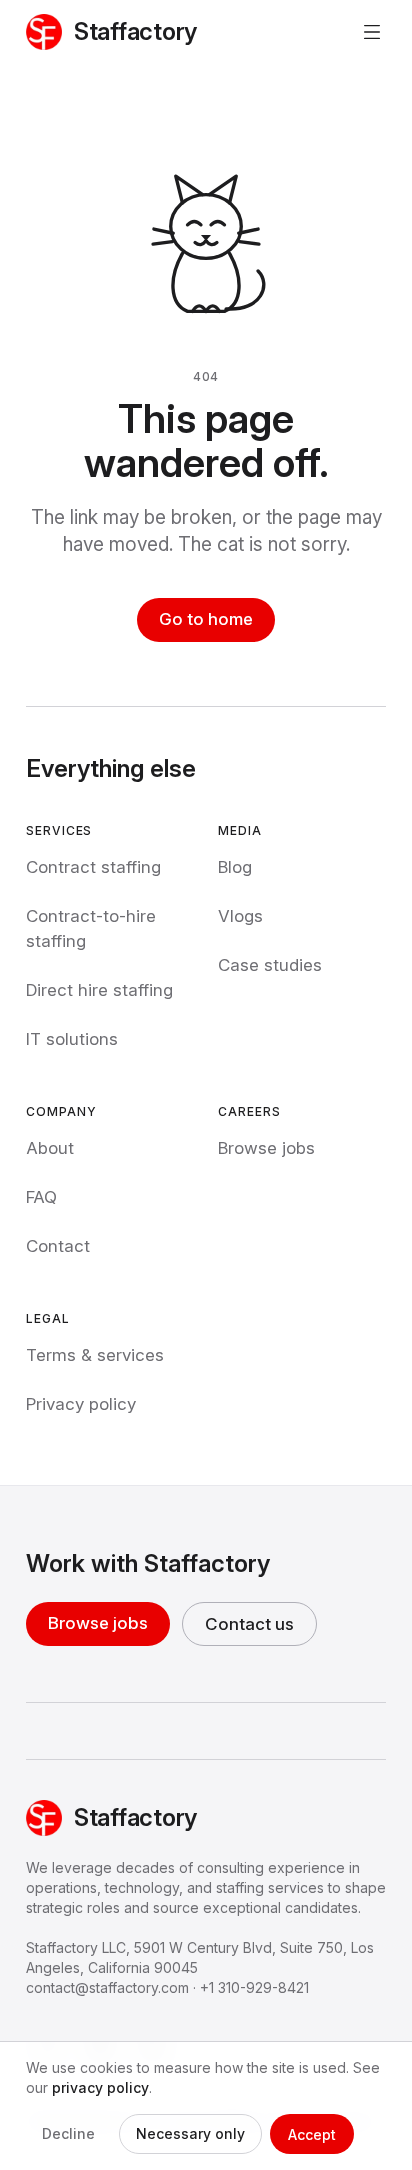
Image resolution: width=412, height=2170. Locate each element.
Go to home (206, 619)
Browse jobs (98, 1623)
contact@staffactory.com (107, 1987)
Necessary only (190, 2133)
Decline (68, 2133)
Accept (312, 2134)
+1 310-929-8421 (254, 1987)
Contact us (249, 1624)
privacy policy (100, 2087)
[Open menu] (372, 32)
